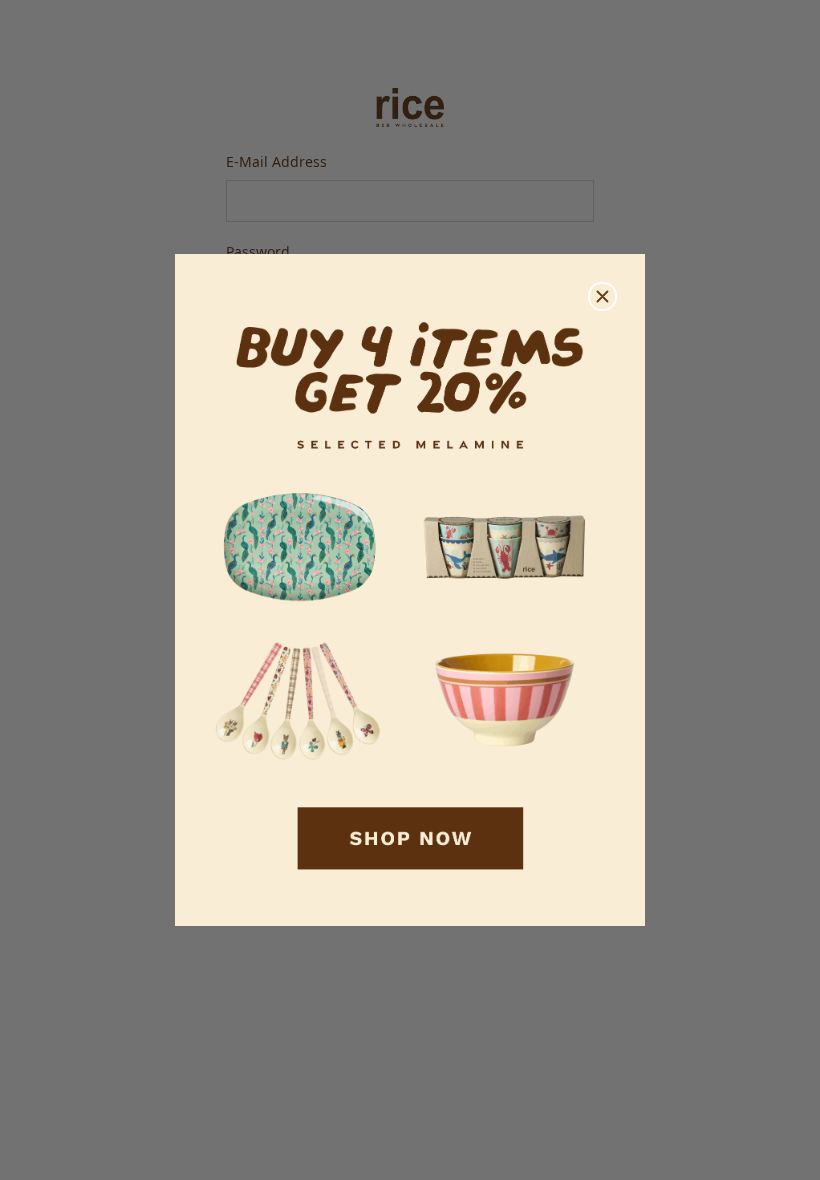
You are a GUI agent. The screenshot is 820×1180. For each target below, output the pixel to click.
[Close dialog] (602, 296)
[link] (410, 590)
